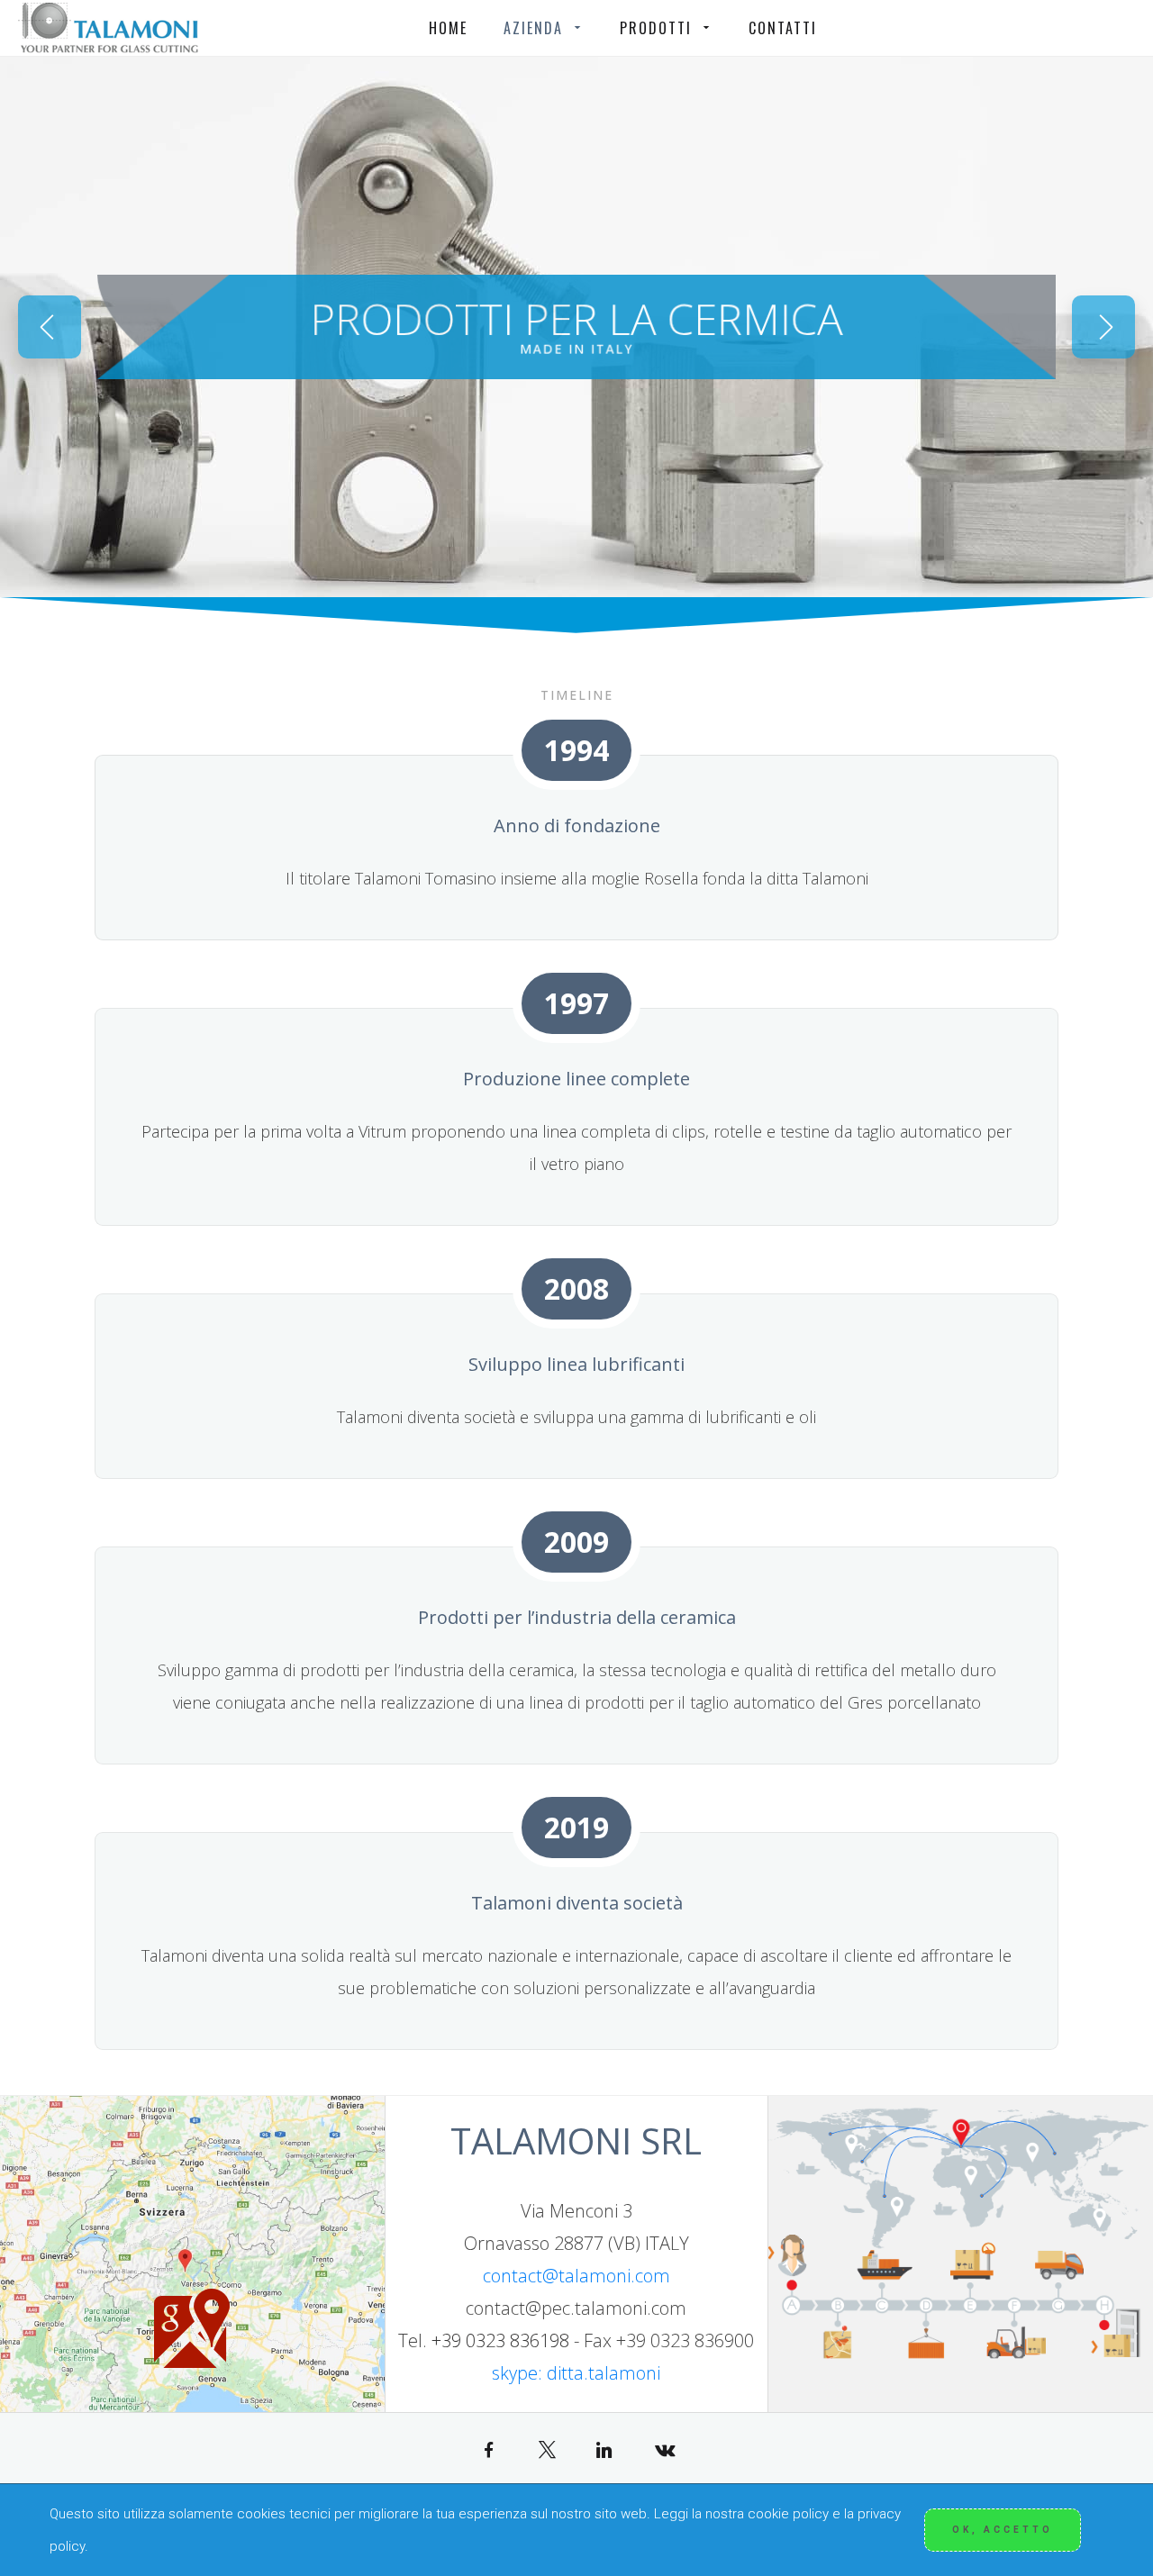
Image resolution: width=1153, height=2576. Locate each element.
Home (448, 28)
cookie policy (788, 2514)
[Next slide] (1103, 327)
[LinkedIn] (606, 2449)
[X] (547, 2449)
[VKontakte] (664, 2449)
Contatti (783, 28)
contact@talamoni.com (576, 2276)
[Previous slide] (50, 327)
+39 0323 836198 (500, 2340)
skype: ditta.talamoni (576, 2373)
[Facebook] (489, 2449)
